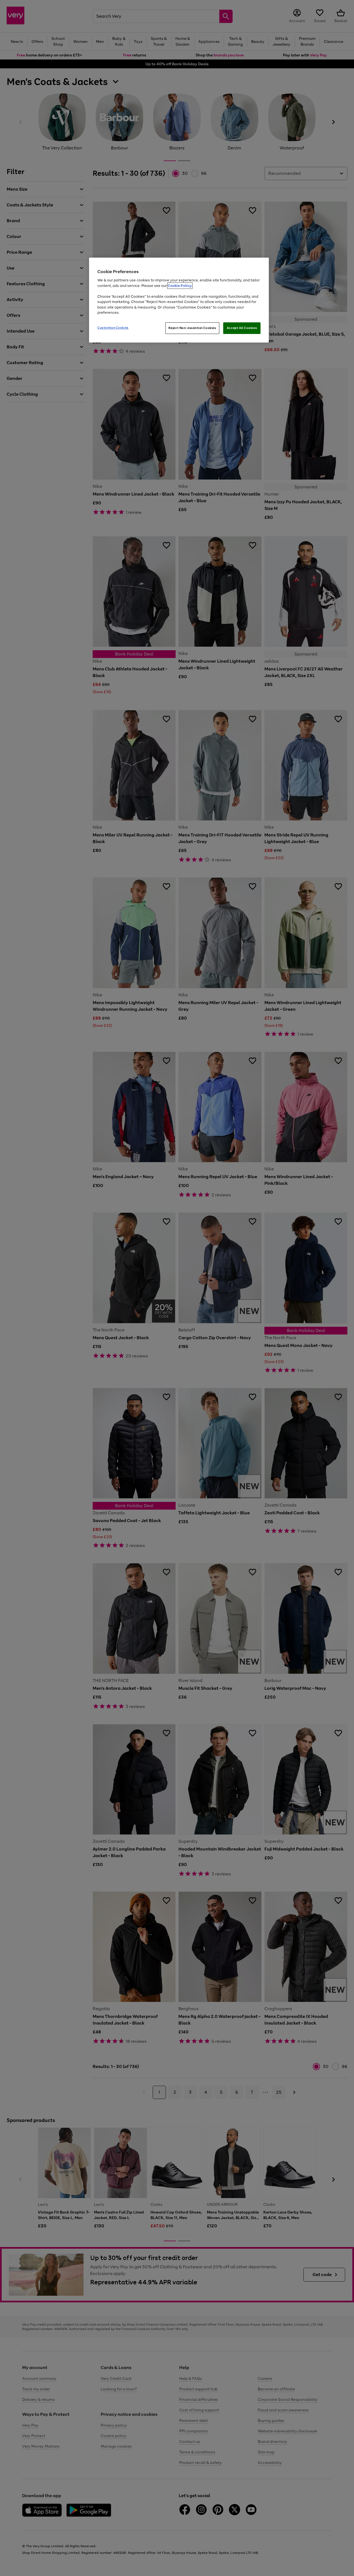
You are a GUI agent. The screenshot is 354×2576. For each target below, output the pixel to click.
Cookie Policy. (180, 286)
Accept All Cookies (242, 328)
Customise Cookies (113, 328)
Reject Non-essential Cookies (192, 328)
